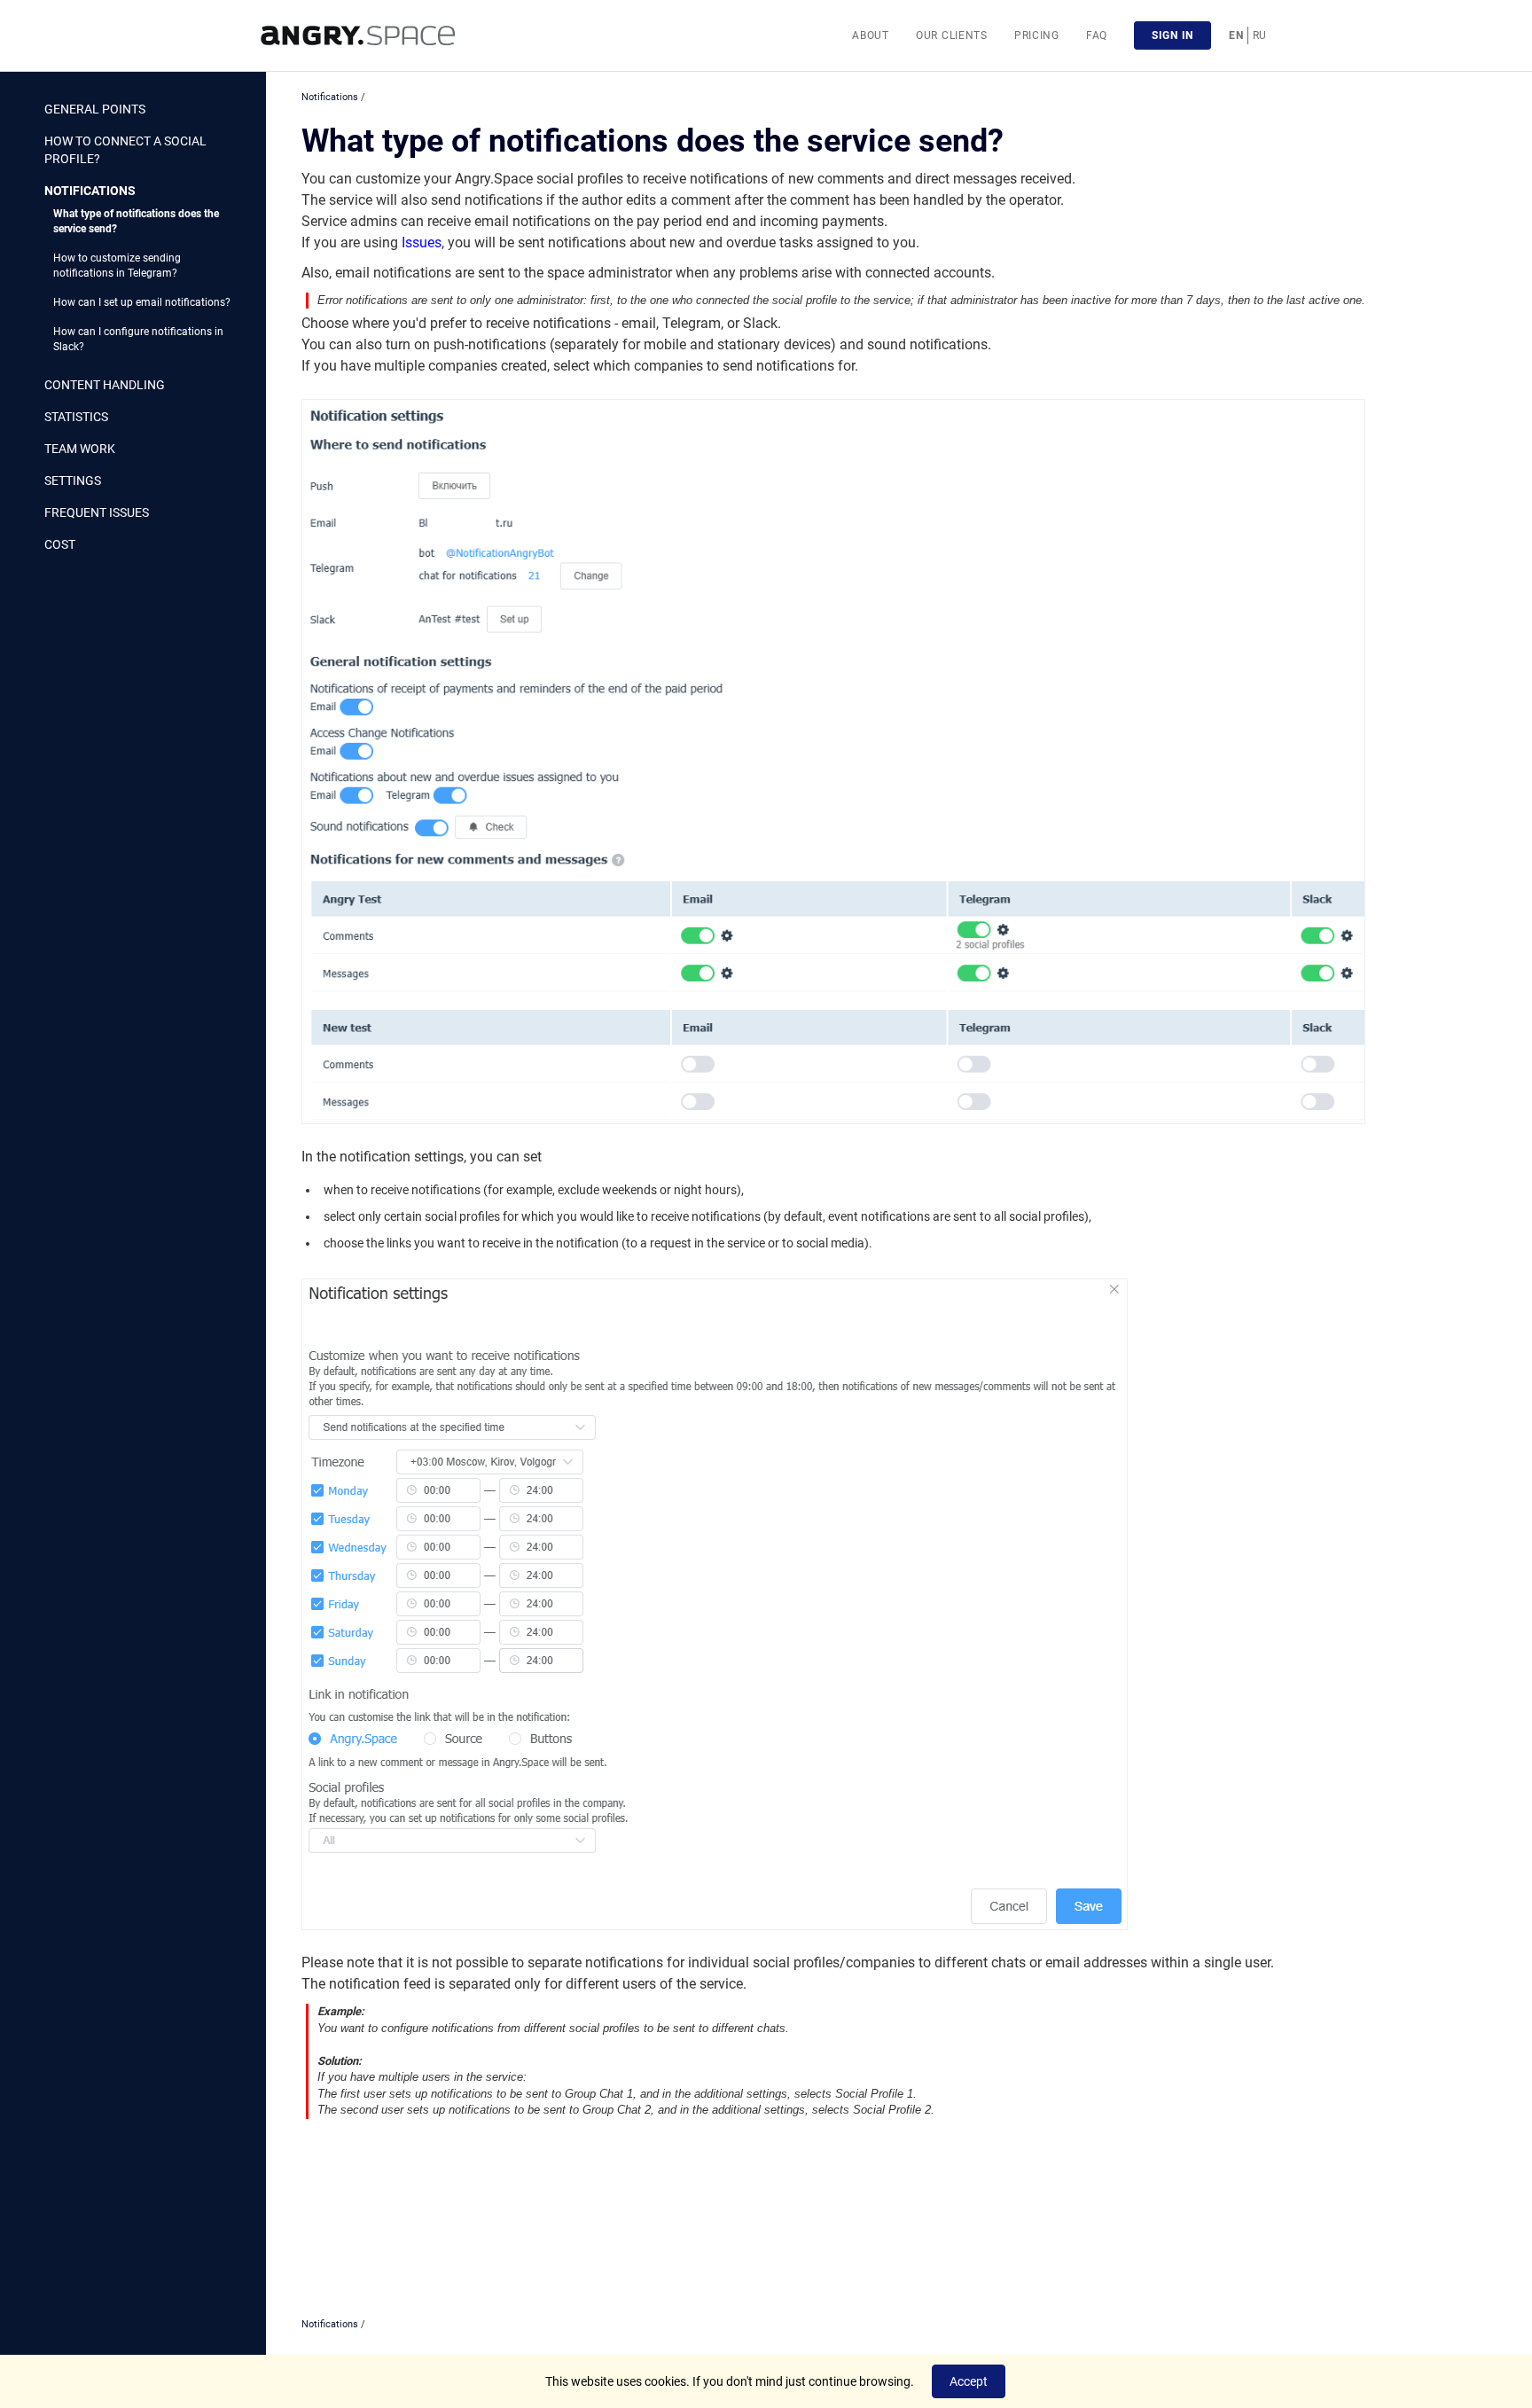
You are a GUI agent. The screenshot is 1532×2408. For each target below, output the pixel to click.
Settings (73, 481)
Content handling (105, 385)
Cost (60, 544)
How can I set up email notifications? (142, 302)
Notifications (90, 191)
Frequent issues (97, 512)
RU (1260, 35)
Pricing (1037, 35)
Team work (80, 449)
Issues (422, 242)
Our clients (952, 35)
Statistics (76, 417)
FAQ (1097, 35)
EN (1236, 35)
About (871, 35)
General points (95, 109)
